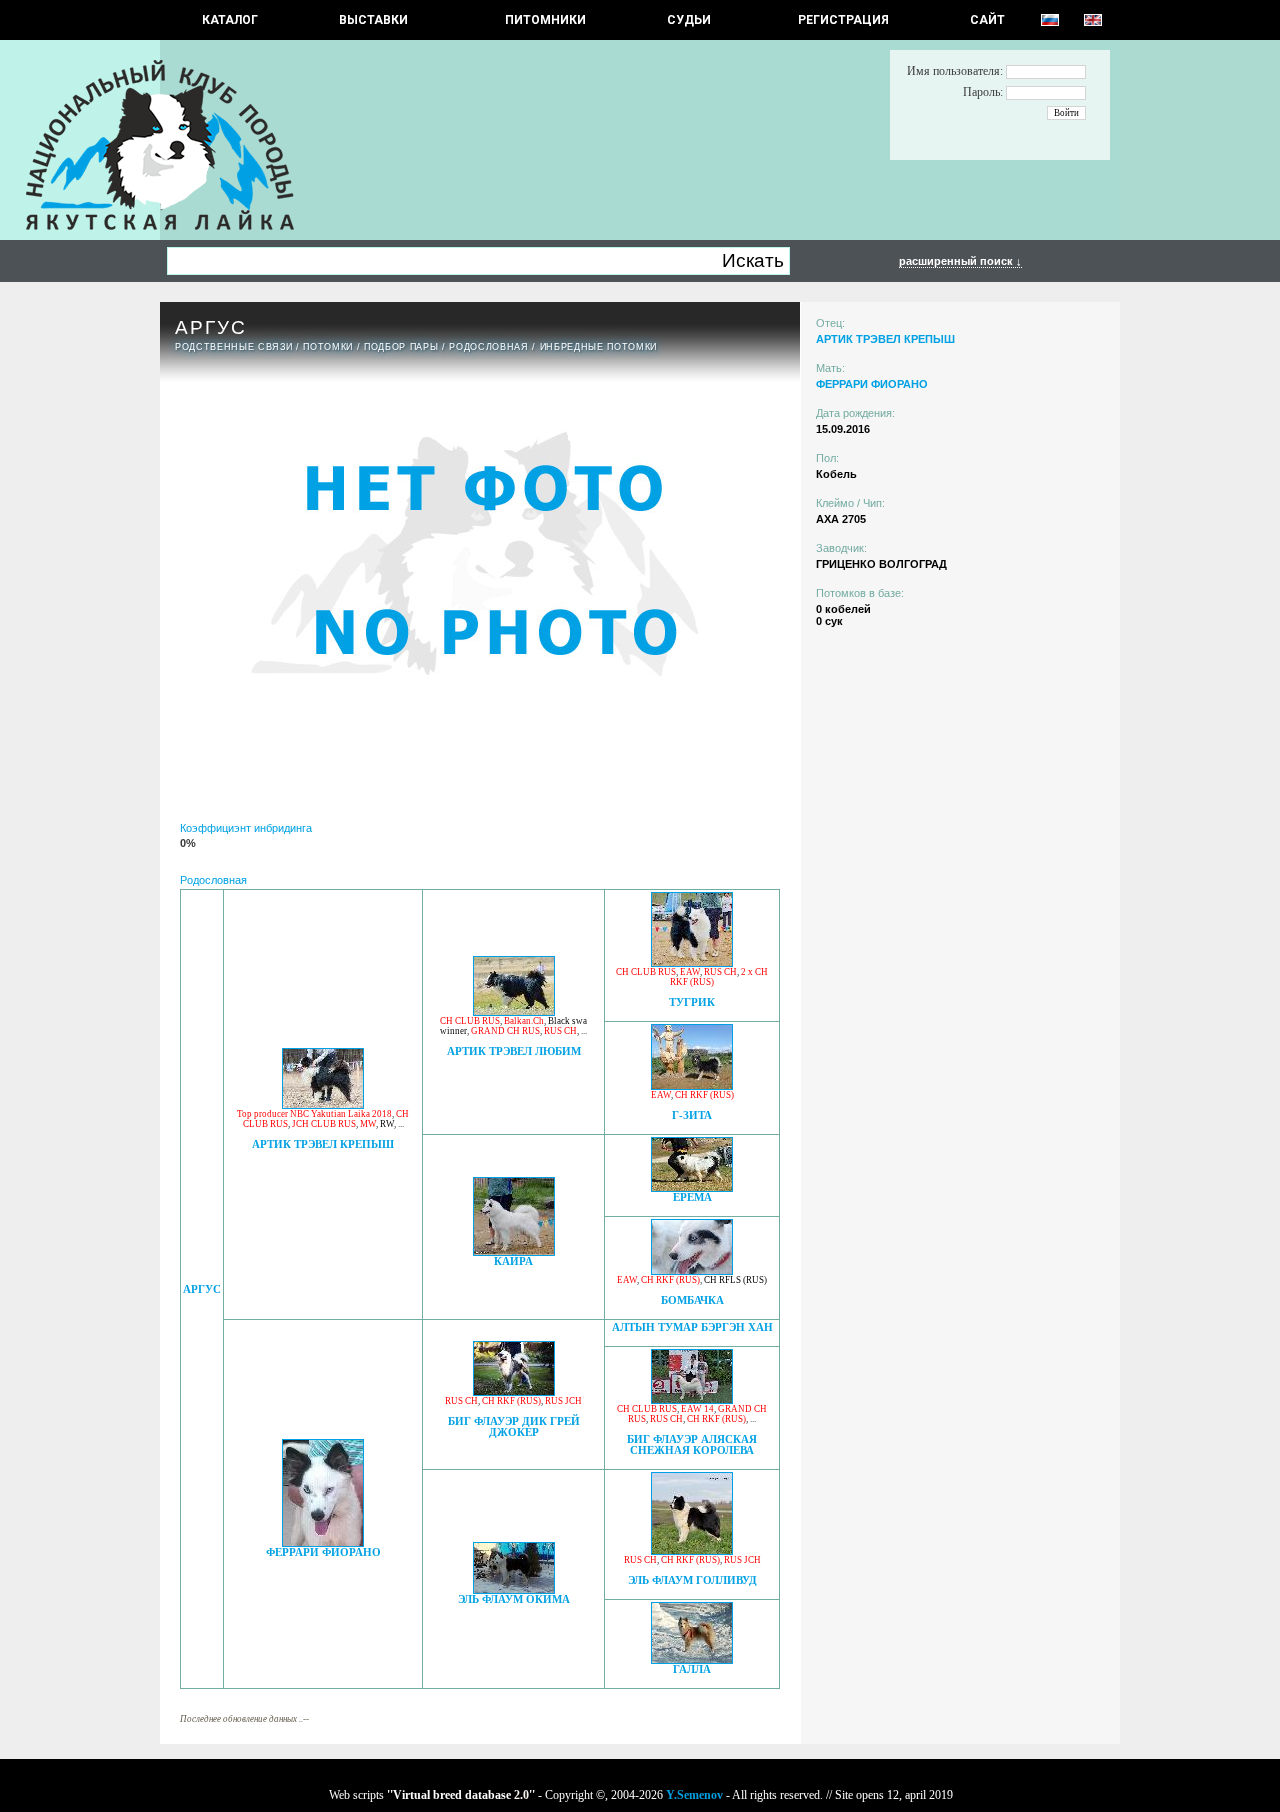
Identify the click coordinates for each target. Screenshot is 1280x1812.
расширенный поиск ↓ (960, 261)
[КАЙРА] (514, 1250)
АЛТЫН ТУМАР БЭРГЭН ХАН (692, 1327)
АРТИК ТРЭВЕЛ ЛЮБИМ (514, 1051)
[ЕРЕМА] (692, 1186)
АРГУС (202, 1289)
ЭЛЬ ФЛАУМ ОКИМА (514, 1599)
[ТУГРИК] (692, 961)
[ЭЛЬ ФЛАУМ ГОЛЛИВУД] (692, 1549)
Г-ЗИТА (692, 1115)
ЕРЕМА (692, 1197)
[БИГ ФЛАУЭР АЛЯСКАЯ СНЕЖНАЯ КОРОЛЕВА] (692, 1398)
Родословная (488, 347)
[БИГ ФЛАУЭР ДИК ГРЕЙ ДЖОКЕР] (514, 1390)
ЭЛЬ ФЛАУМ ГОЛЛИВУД (692, 1580)
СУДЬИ (689, 20)
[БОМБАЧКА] (692, 1269)
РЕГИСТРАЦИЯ (843, 20)
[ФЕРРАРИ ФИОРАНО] (323, 1541)
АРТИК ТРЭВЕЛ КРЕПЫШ (323, 1144)
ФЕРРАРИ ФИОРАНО (323, 1552)
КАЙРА (513, 1261)
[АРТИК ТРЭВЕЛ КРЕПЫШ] (323, 1103)
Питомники (545, 20)
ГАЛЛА (692, 1669)
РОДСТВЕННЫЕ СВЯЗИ (233, 347)
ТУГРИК (692, 1002)
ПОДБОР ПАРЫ (401, 347)
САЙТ (987, 20)
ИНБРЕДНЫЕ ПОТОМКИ (598, 347)
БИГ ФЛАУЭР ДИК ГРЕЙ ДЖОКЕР (514, 1427)
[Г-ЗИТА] (692, 1084)
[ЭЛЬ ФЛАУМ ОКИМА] (514, 1588)
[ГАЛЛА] (692, 1658)
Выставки (373, 20)
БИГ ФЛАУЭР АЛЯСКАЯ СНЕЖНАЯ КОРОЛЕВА (692, 1445)
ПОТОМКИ (328, 347)
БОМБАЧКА (692, 1300)
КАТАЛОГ (230, 20)
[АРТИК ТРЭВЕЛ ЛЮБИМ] (514, 1010)
